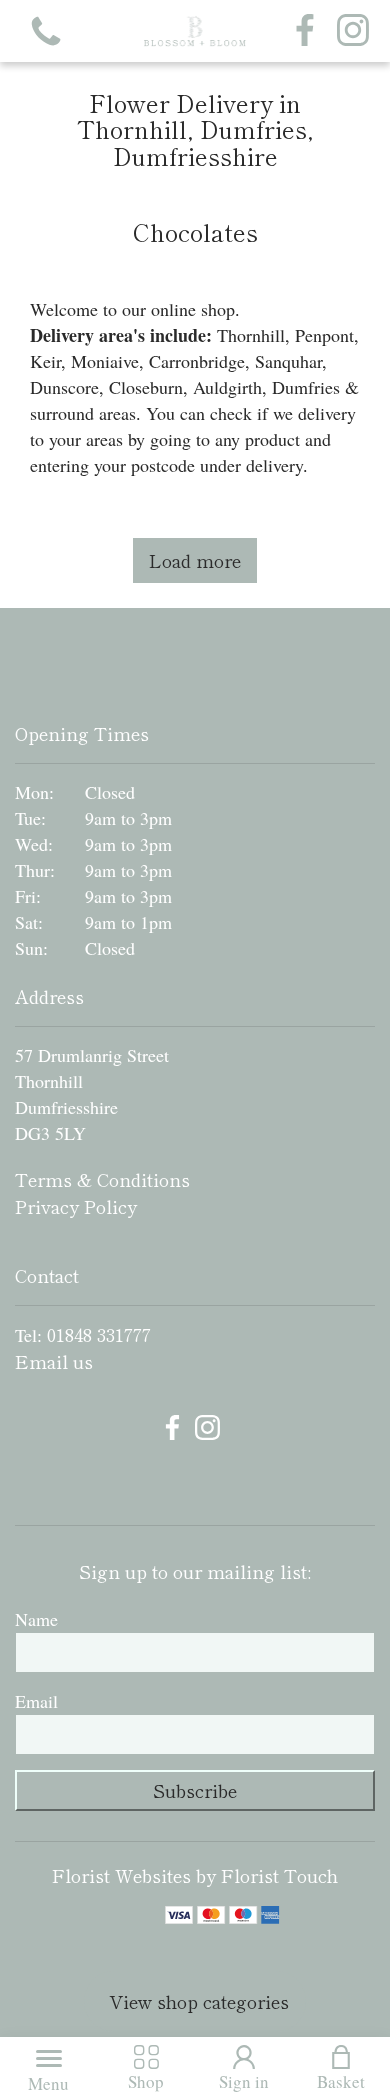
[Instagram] (353, 31)
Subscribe (195, 1790)
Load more (195, 560)
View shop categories (199, 2001)
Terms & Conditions (102, 1179)
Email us (54, 1361)
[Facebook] (305, 31)
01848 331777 (99, 1334)
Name (36, 1619)
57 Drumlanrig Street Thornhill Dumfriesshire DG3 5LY (92, 1094)
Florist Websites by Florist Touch (195, 1875)
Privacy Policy (76, 1206)
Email (36, 1701)
